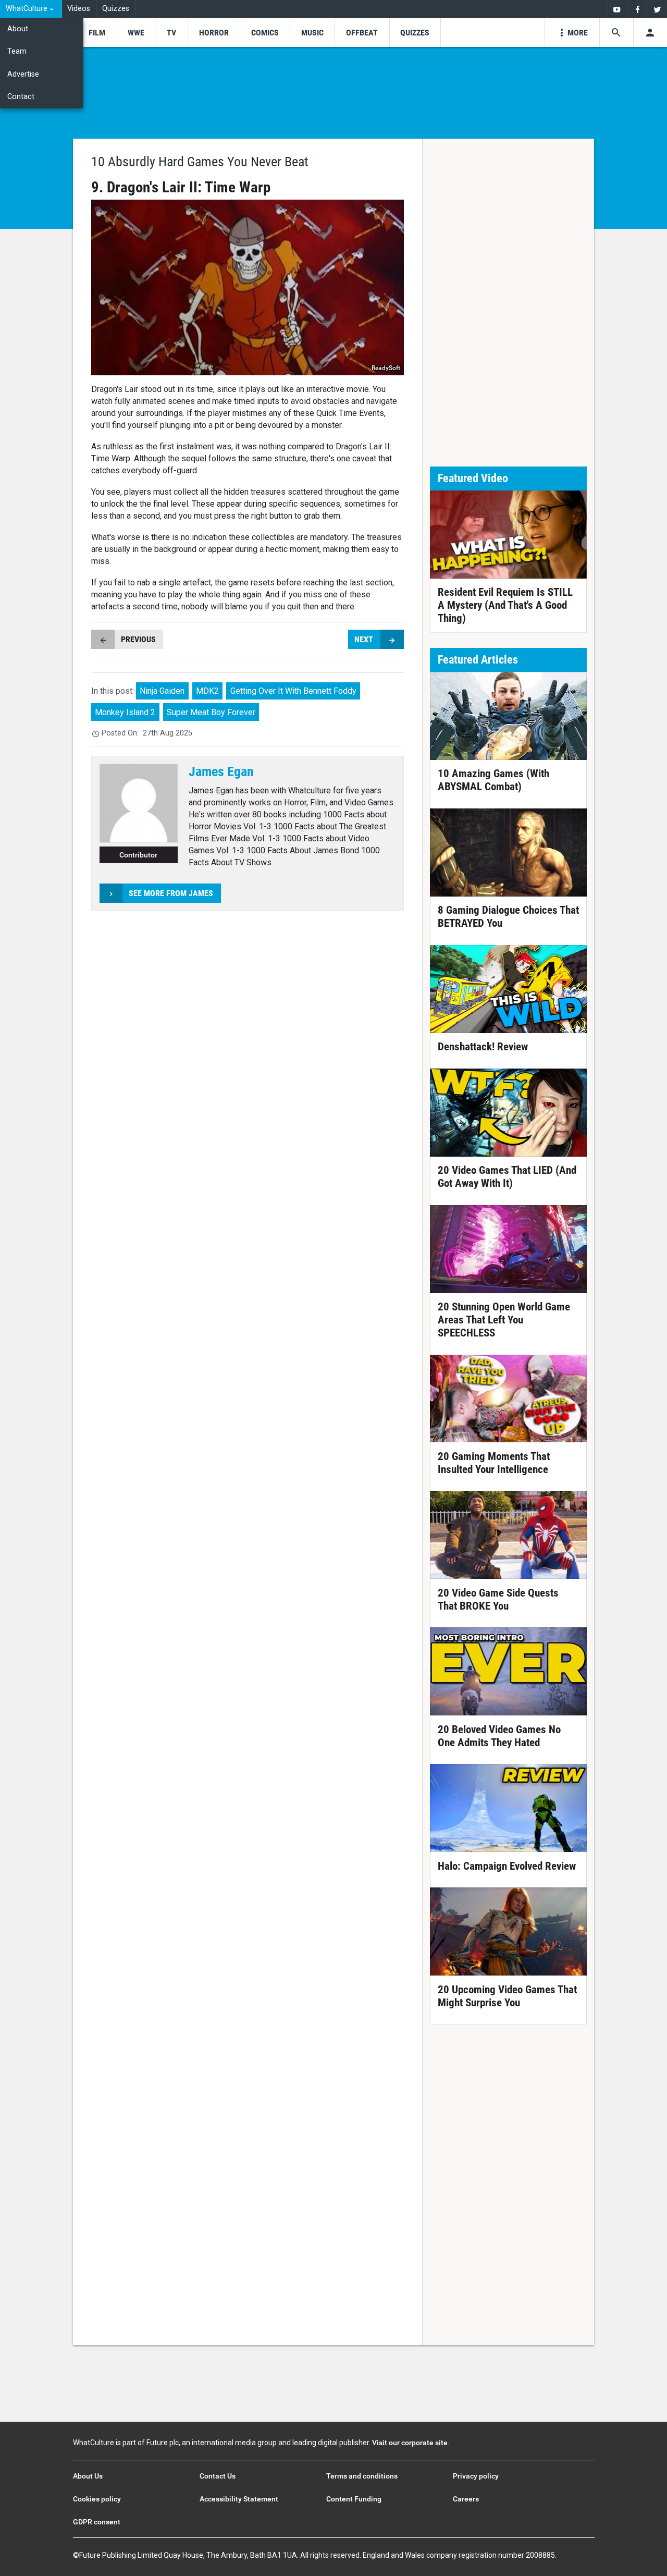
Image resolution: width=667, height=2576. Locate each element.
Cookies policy (97, 2499)
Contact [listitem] (21, 97)
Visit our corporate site (410, 2443)
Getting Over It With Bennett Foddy (293, 691)
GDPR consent (97, 2522)
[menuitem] (31, 9)
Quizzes (116, 9)
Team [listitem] (17, 51)
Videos (79, 9)
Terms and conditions (362, 2476)
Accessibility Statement (239, 2499)
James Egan (221, 771)
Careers (466, 2499)
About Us (88, 2476)
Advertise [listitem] (23, 74)
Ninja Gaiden (162, 691)
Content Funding (354, 2499)
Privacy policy (476, 2476)
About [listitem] (18, 29)
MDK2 (207, 691)
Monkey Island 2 (125, 712)
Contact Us (218, 2476)
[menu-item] (97, 33)
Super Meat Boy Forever (211, 712)
